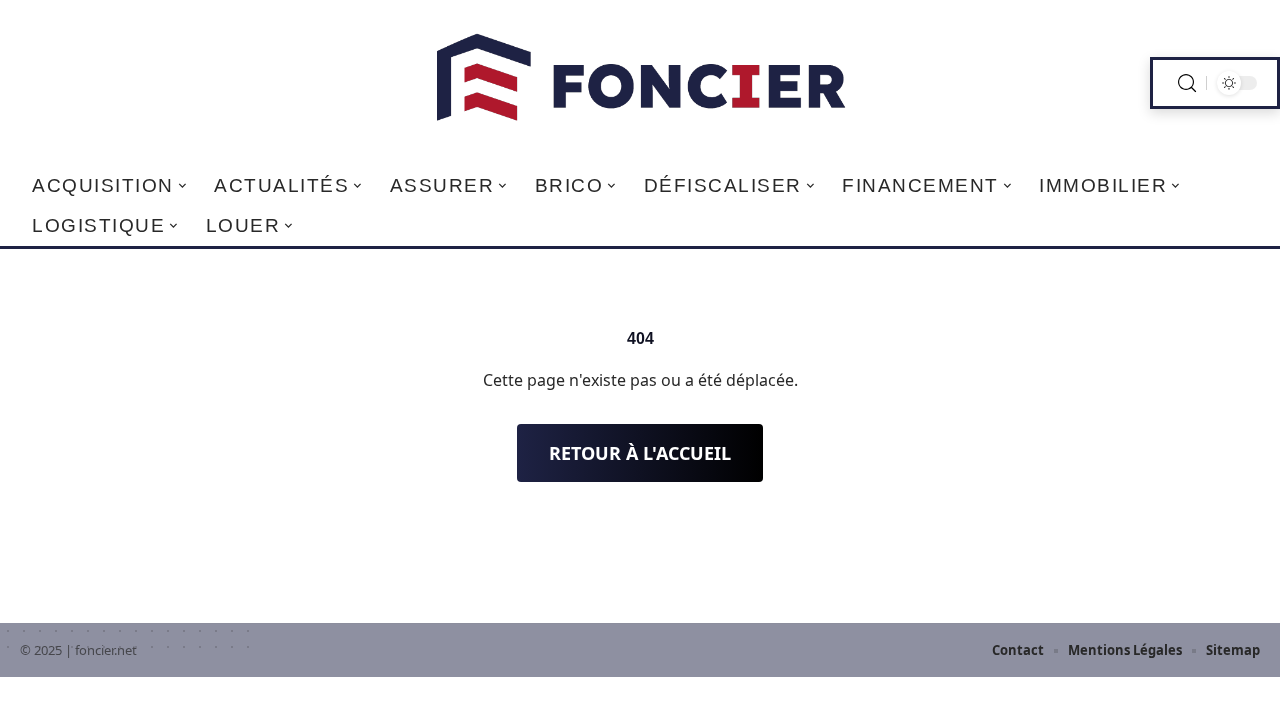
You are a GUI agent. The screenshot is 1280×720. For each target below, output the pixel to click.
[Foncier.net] (639, 83)
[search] (1187, 83)
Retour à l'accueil (640, 453)
